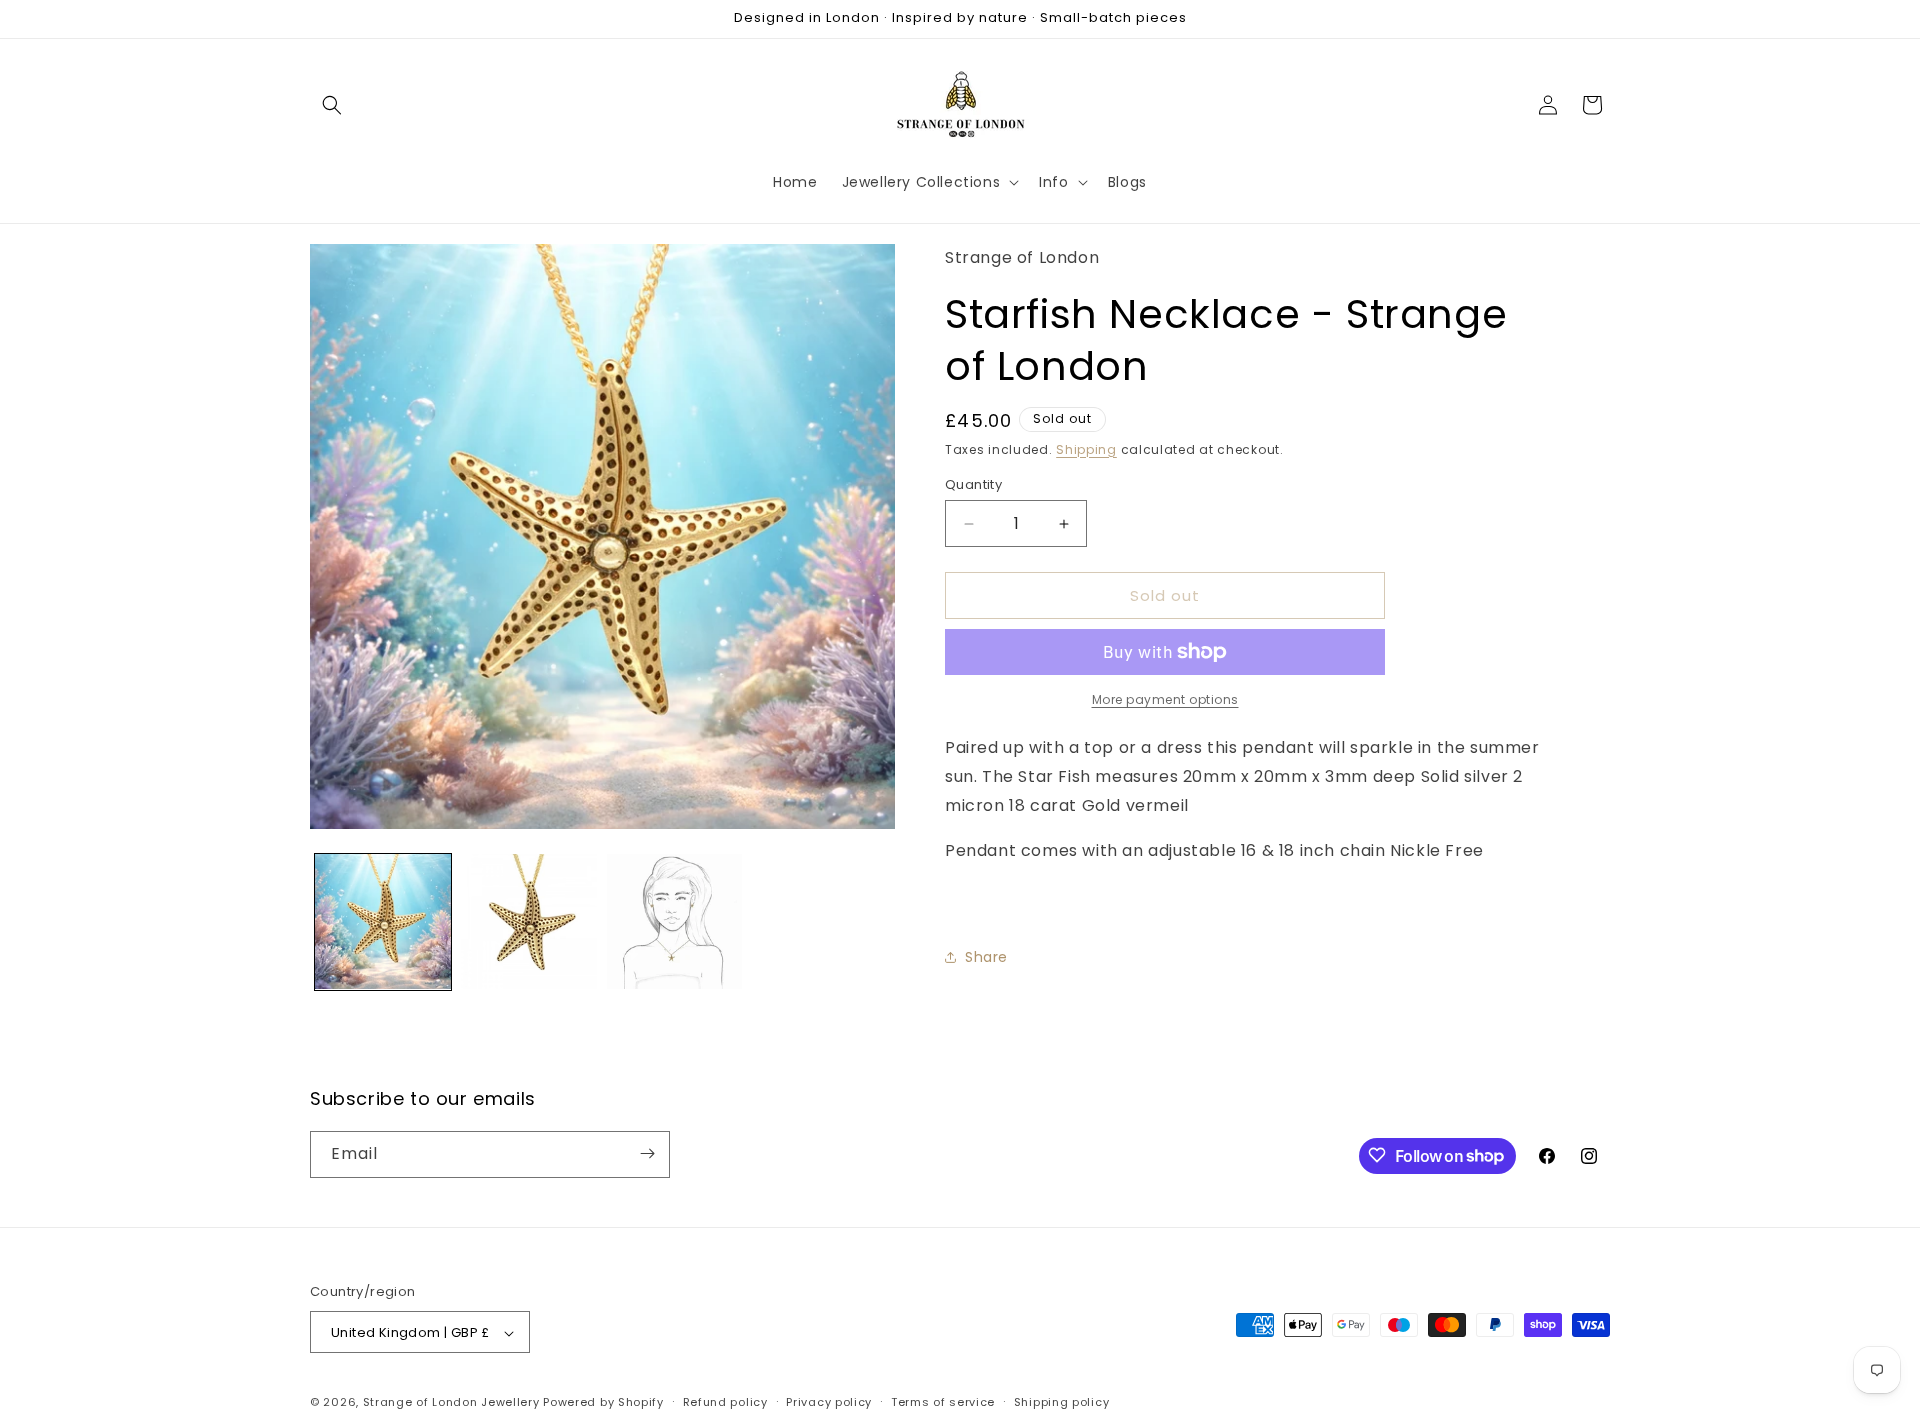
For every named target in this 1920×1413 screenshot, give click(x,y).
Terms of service (943, 1402)
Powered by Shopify (603, 1403)
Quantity (973, 484)
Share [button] (986, 957)
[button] (332, 105)
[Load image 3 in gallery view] (675, 922)
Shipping (1086, 448)
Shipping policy (1062, 1402)
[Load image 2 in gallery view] (529, 922)
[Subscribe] (647, 1153)
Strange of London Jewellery (451, 1403)
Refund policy (725, 1402)
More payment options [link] (1165, 699)
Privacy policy (829, 1402)
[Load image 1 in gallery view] (383, 922)
